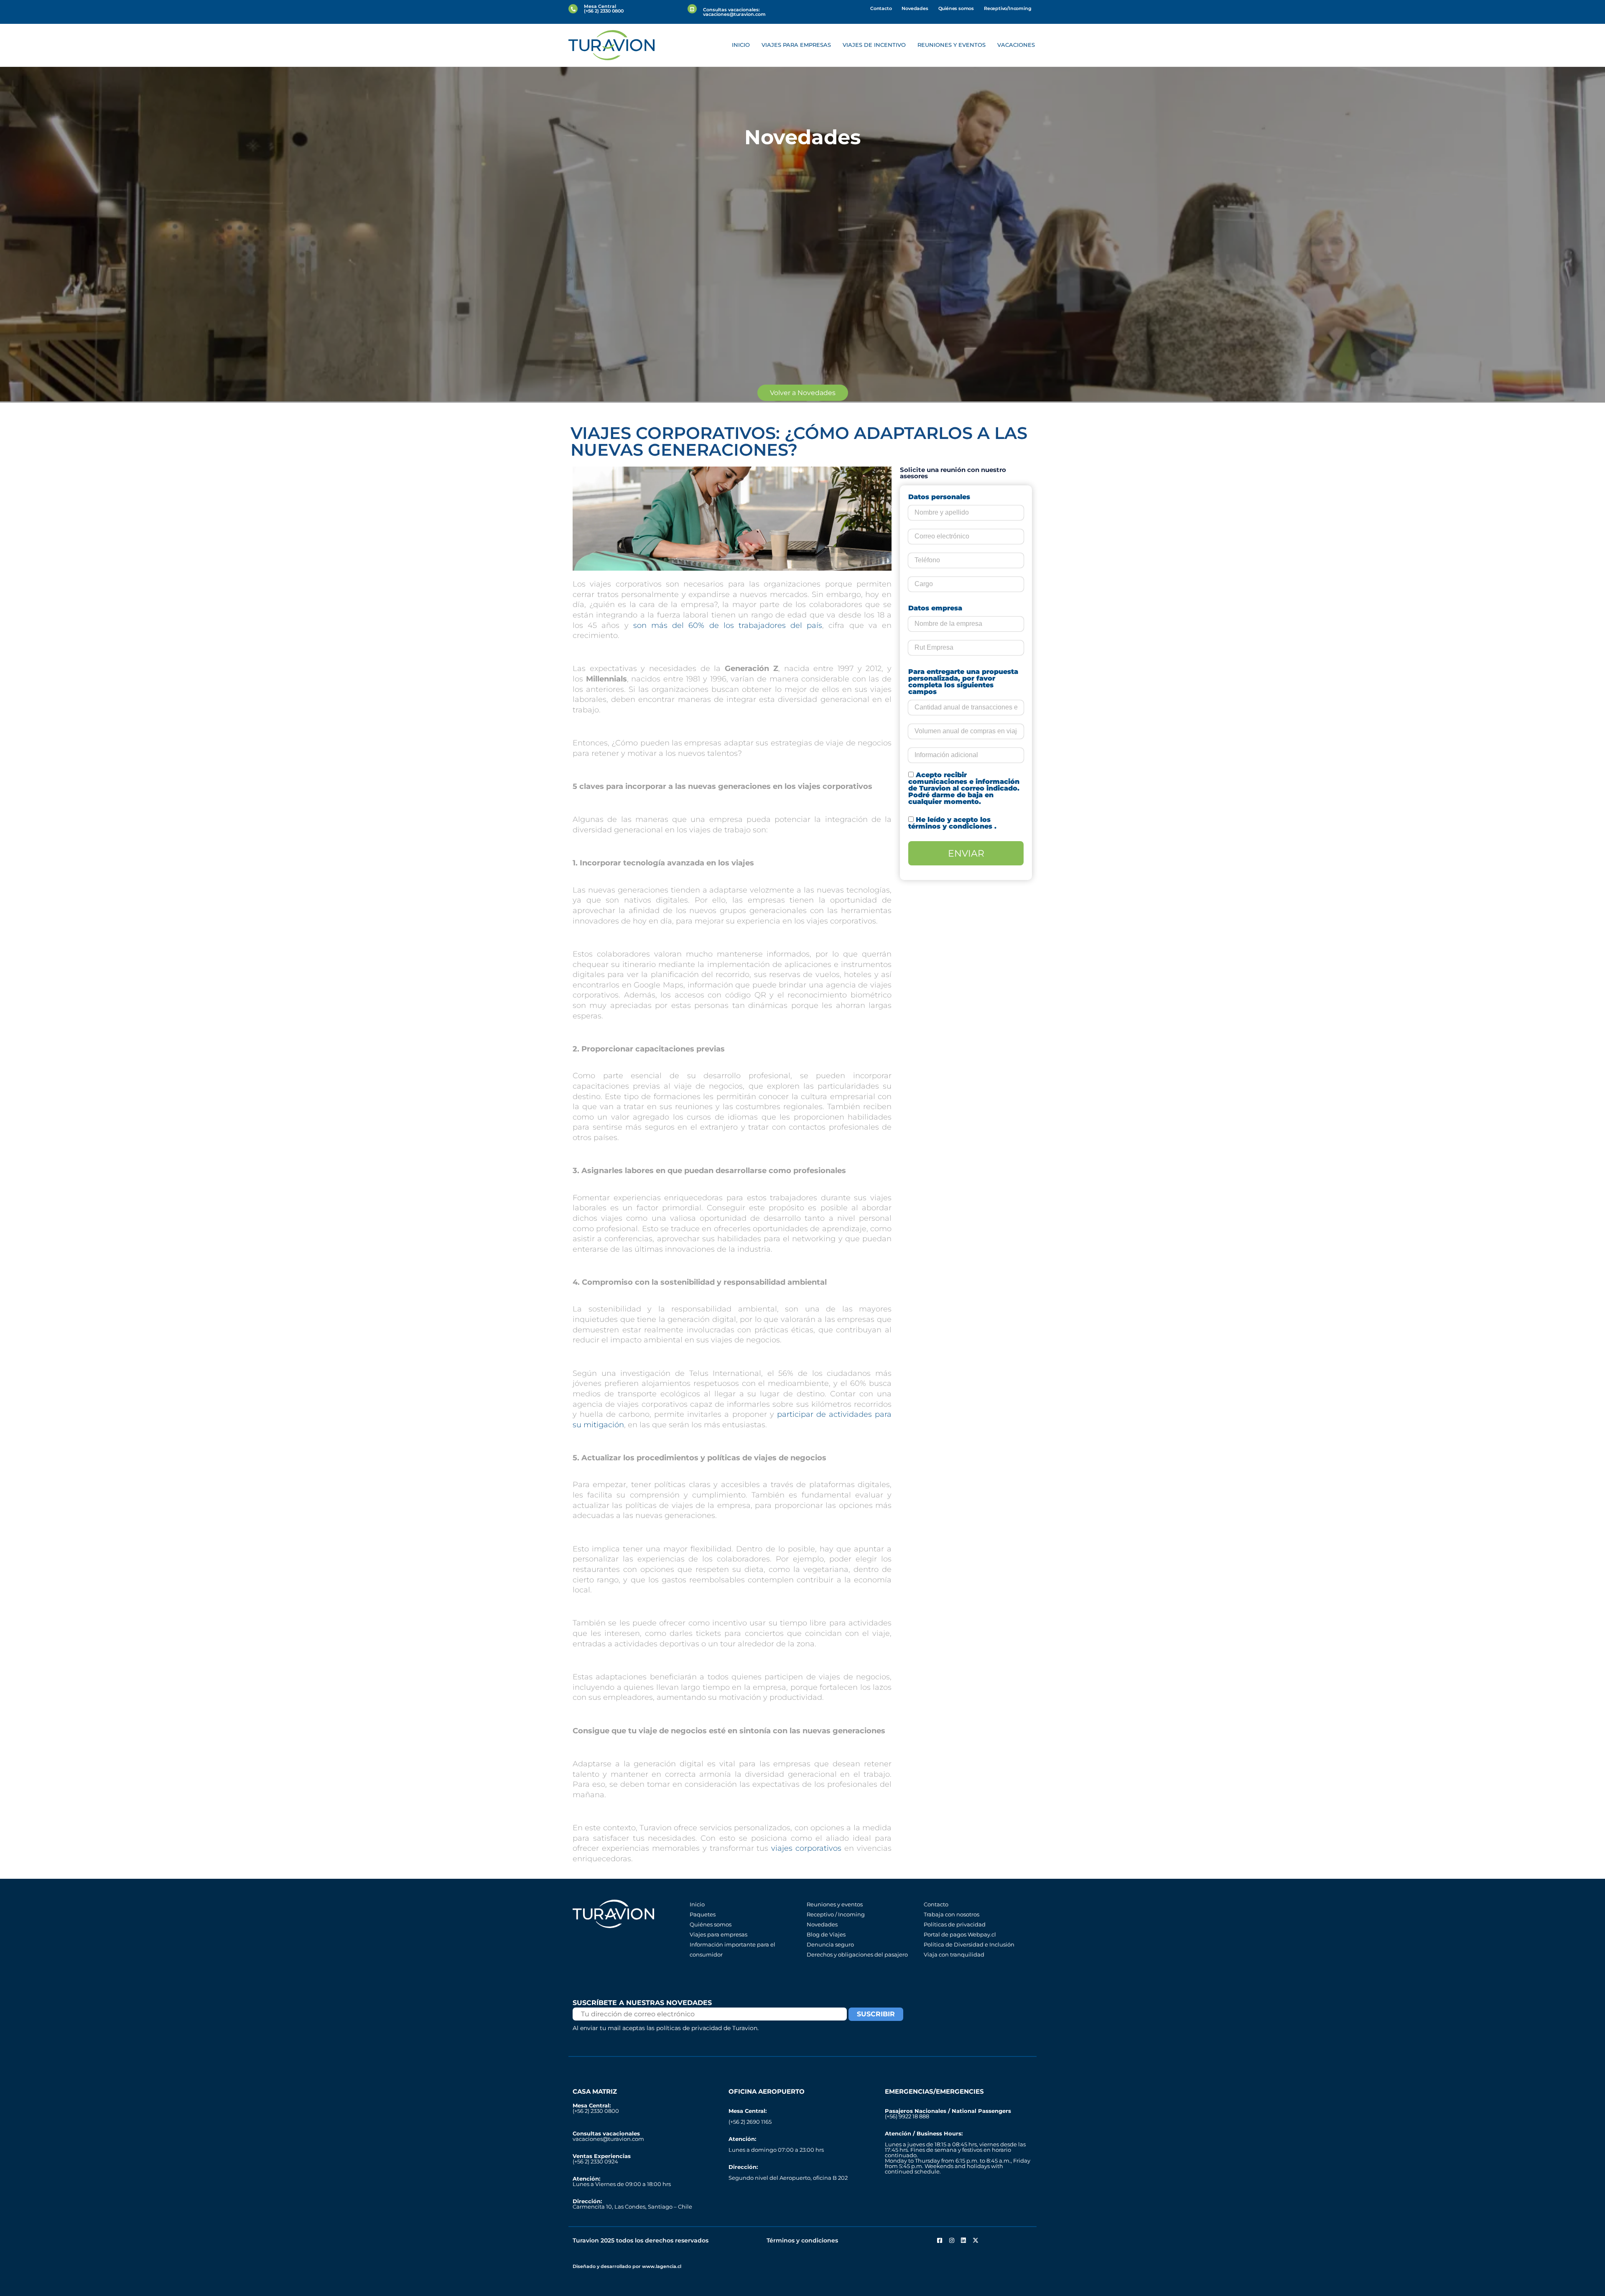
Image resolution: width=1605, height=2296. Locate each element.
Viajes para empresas (796, 45)
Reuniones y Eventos (952, 45)
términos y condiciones (951, 826)
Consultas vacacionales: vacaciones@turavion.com (734, 12)
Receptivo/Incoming (1008, 8)
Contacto (881, 8)
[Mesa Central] (573, 9)
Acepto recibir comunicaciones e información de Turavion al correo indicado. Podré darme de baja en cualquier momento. (964, 788)
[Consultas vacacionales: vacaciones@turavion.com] (692, 9)
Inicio (741, 45)
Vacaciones (1016, 45)
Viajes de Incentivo (874, 45)
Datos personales (939, 497)
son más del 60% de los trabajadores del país (728, 625)
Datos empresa (935, 608)
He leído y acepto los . (952, 823)
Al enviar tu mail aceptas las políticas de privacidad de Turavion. (666, 2028)
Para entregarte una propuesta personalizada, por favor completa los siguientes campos (963, 682)
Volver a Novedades (803, 393)
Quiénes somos (956, 8)
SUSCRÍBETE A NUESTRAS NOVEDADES (642, 2003)
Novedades (915, 8)
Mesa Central (600, 6)
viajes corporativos (806, 1848)
